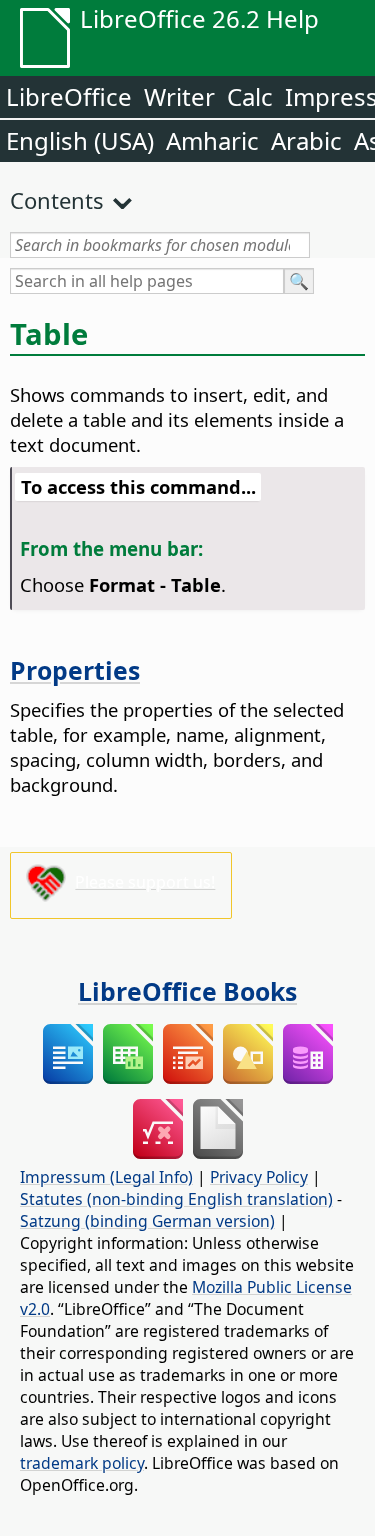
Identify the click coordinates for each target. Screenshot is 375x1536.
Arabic (306, 140)
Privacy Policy (259, 1177)
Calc (250, 96)
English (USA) (80, 140)
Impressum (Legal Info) (106, 1177)
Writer (179, 96)
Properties (75, 670)
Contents (57, 200)
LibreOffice (69, 96)
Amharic (212, 140)
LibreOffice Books (187, 991)
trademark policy (82, 1463)
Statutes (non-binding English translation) (176, 1199)
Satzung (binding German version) (147, 1221)
